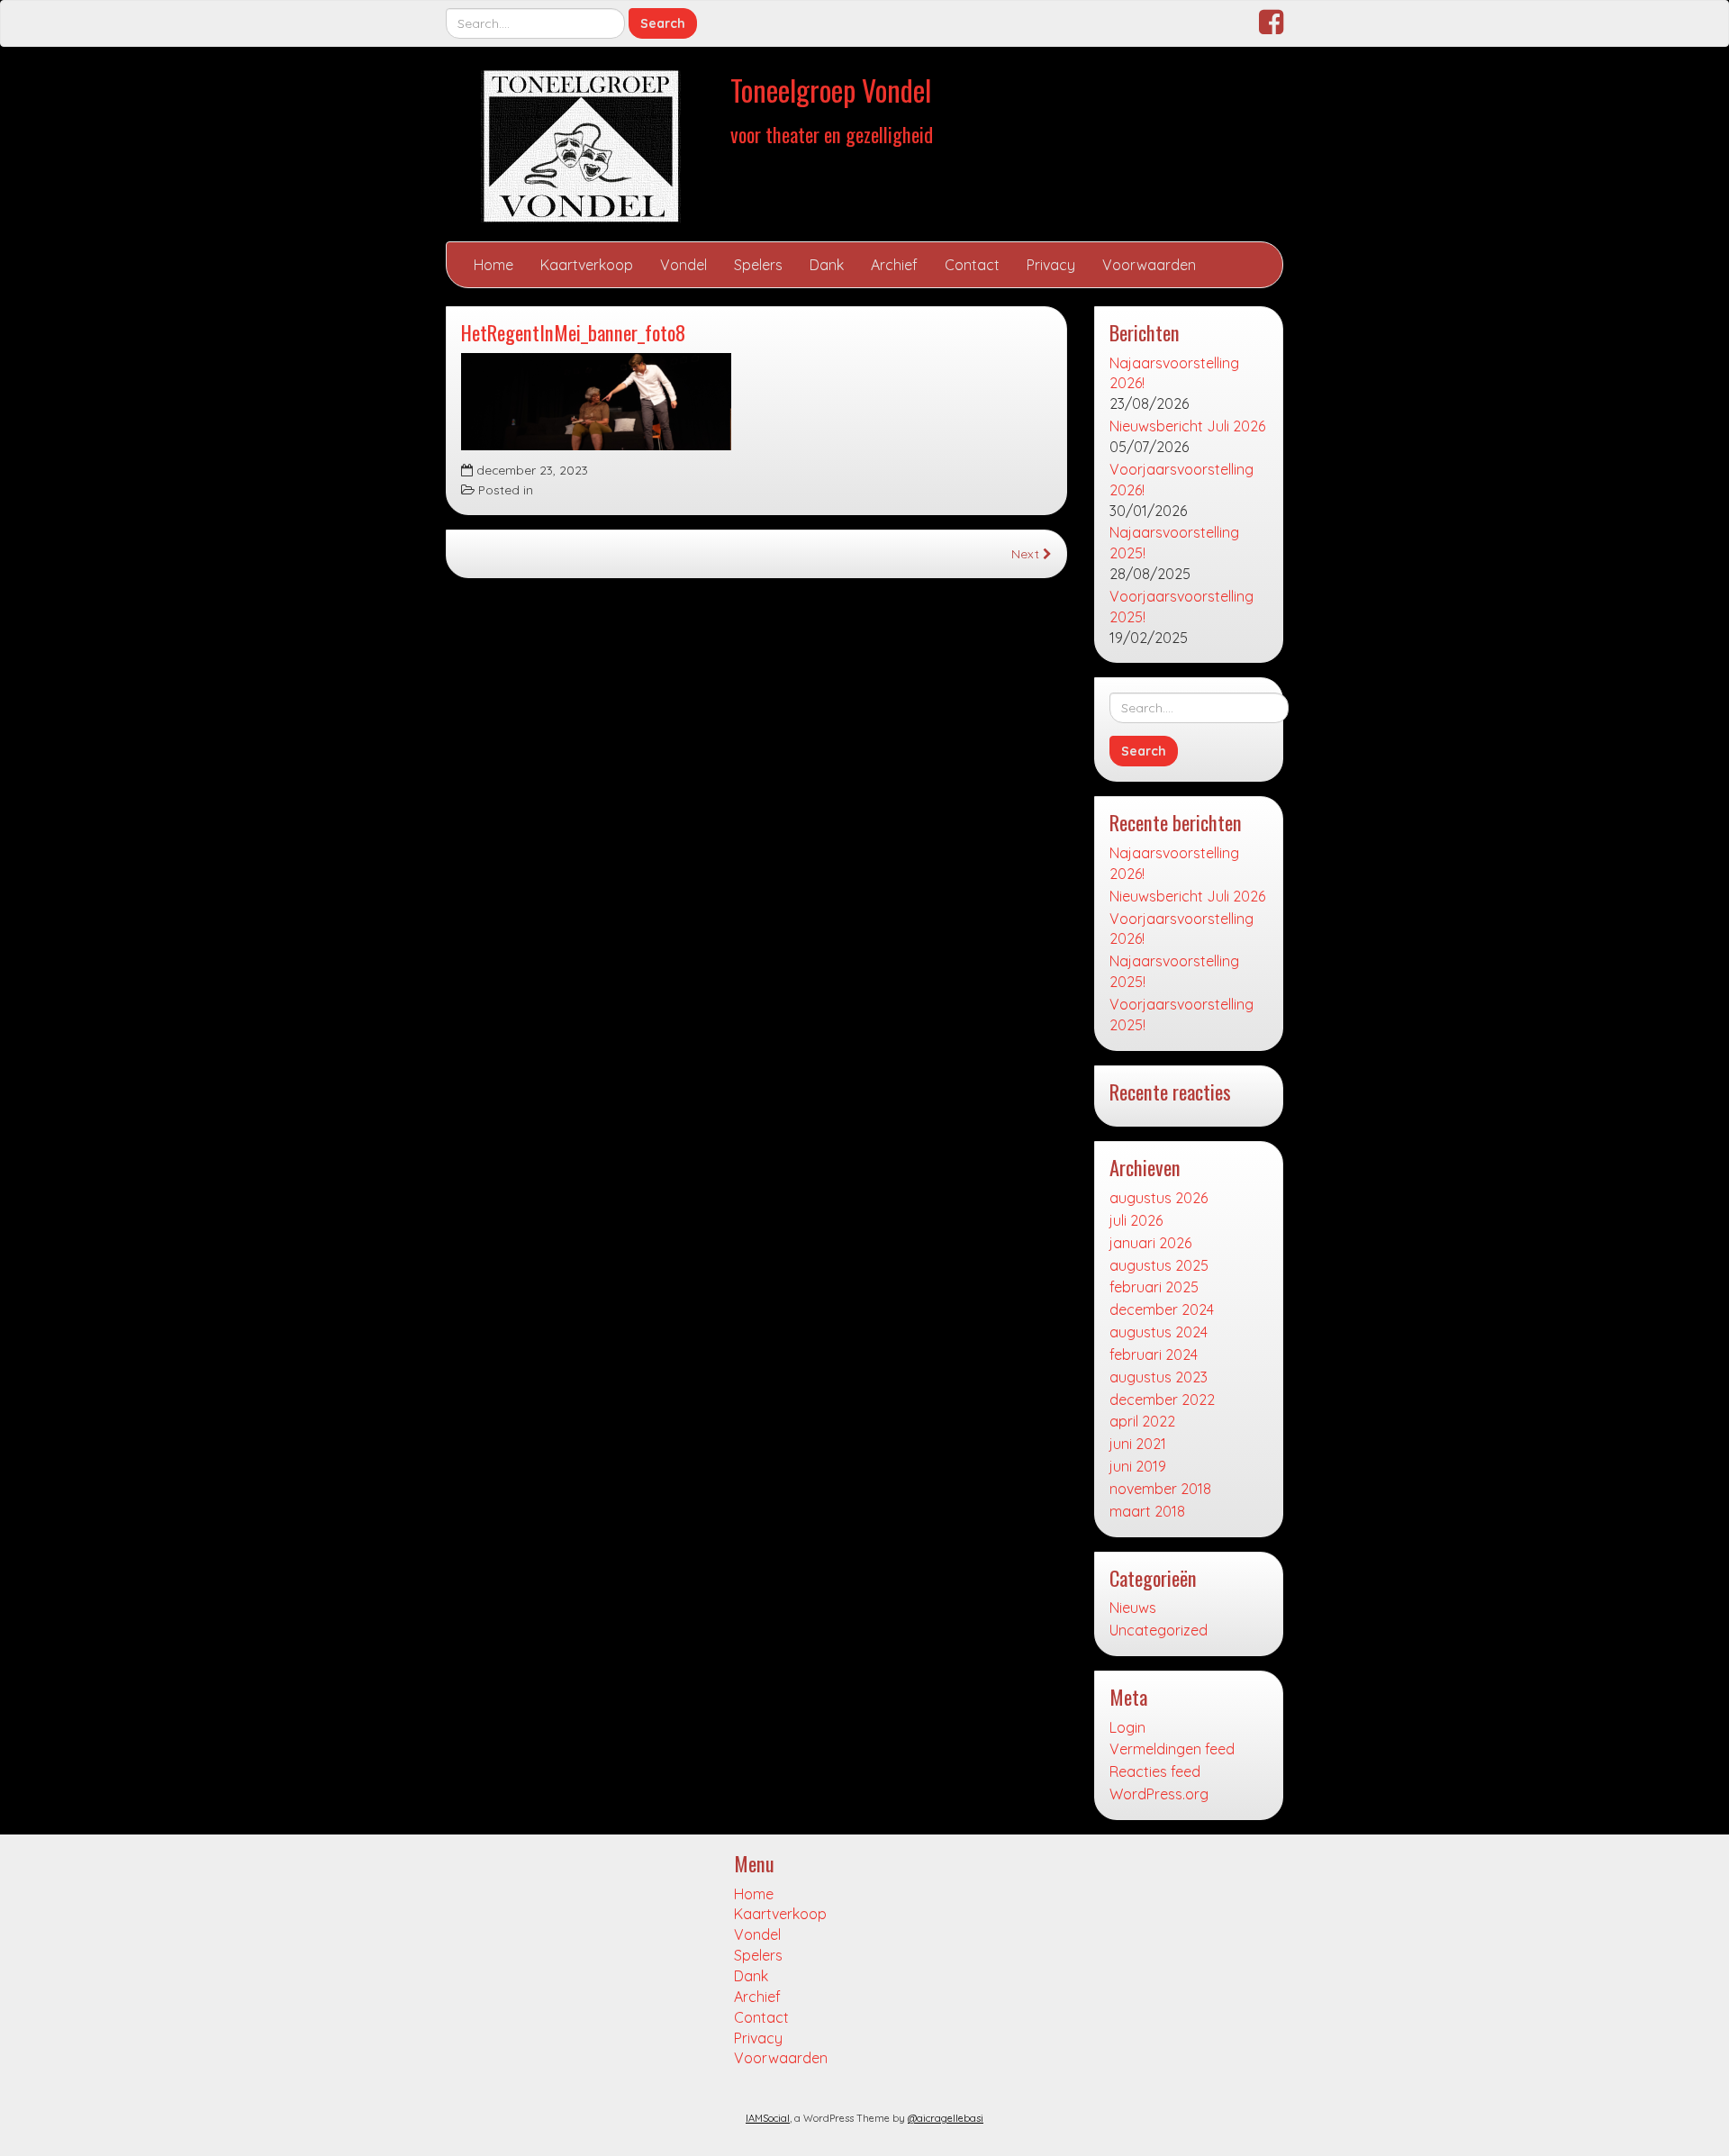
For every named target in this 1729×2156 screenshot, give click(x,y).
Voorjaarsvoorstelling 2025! (1181, 607)
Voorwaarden (1149, 265)
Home (493, 265)
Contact (972, 265)
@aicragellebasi (946, 2118)
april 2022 (1142, 1421)
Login (1127, 1727)
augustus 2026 (1159, 1198)
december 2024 (1162, 1309)
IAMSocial (768, 2118)
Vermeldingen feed (1172, 1749)
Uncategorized (1159, 1630)
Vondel (683, 265)
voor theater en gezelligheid (832, 134)
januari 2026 (1150, 1243)
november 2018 (1160, 1489)
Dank (827, 265)
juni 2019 (1138, 1466)
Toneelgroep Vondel (831, 90)
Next (1027, 553)
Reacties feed (1155, 1771)
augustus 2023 (1159, 1377)
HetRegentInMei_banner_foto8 (573, 332)
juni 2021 (1138, 1444)
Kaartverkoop (587, 265)
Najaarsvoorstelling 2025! (1174, 543)
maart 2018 (1147, 1511)
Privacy (1051, 265)
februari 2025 (1154, 1287)
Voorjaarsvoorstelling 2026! (1181, 480)
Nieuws (1133, 1608)
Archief (894, 265)
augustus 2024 (1159, 1332)
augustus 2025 (1159, 1265)
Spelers (758, 265)
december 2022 (1162, 1400)
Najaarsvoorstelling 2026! (1174, 373)
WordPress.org (1159, 1794)
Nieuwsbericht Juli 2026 (1187, 426)
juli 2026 (1136, 1220)
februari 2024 (1154, 1354)
